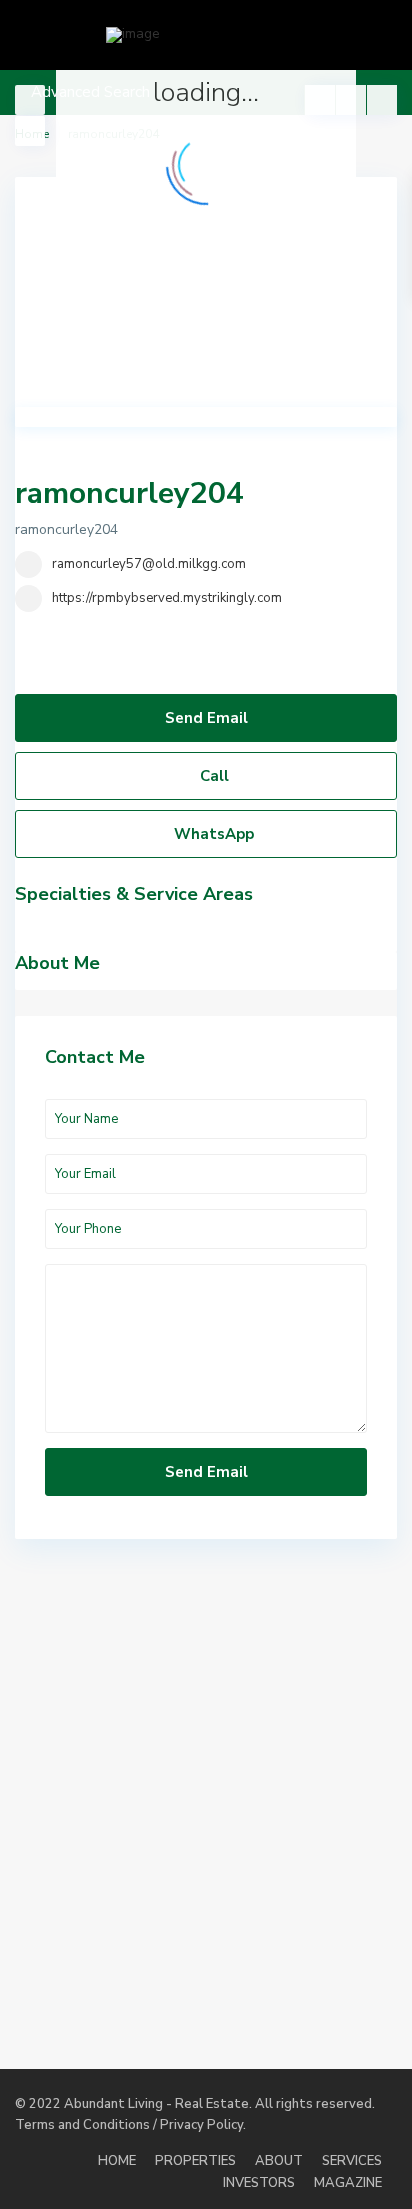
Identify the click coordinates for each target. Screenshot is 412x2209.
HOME (117, 2161)
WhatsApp (212, 834)
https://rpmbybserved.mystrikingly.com (167, 598)
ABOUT (279, 2161)
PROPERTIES (195, 2161)
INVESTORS (259, 2183)
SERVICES (352, 2161)
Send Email (206, 718)
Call (212, 776)
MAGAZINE (348, 2183)
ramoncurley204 (129, 493)
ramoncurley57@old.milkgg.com (149, 564)
